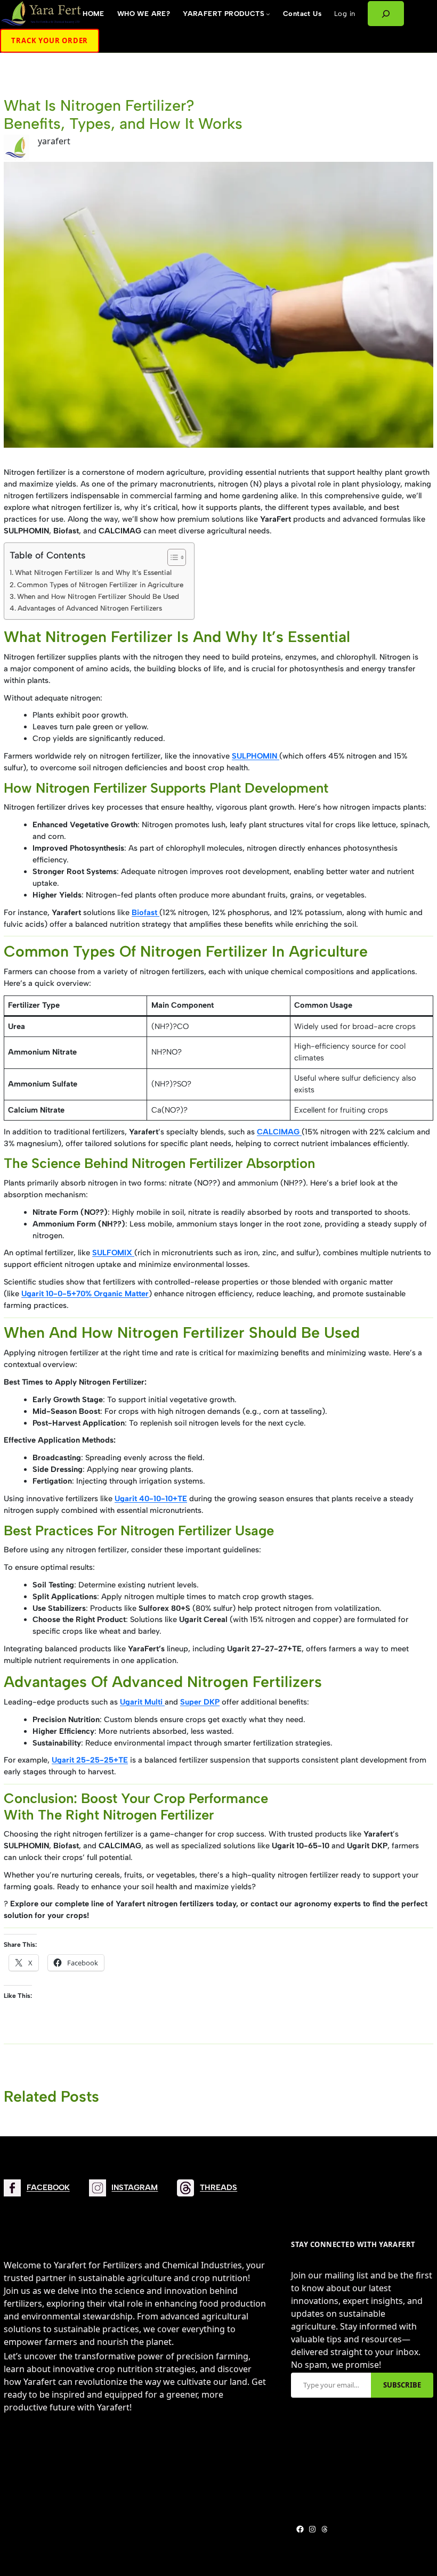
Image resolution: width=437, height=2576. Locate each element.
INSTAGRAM (135, 2187)
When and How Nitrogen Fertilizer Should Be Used (98, 596)
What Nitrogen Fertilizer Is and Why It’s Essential (93, 572)
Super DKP (200, 1702)
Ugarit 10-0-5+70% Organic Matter (85, 1294)
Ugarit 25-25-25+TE (90, 1760)
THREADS (218, 2187)
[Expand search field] (386, 14)
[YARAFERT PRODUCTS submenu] (268, 14)
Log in (345, 14)
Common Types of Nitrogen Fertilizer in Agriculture (100, 585)
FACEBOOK (48, 2187)
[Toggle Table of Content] (171, 557)
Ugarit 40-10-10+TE (151, 1499)
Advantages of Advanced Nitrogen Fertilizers (90, 608)
